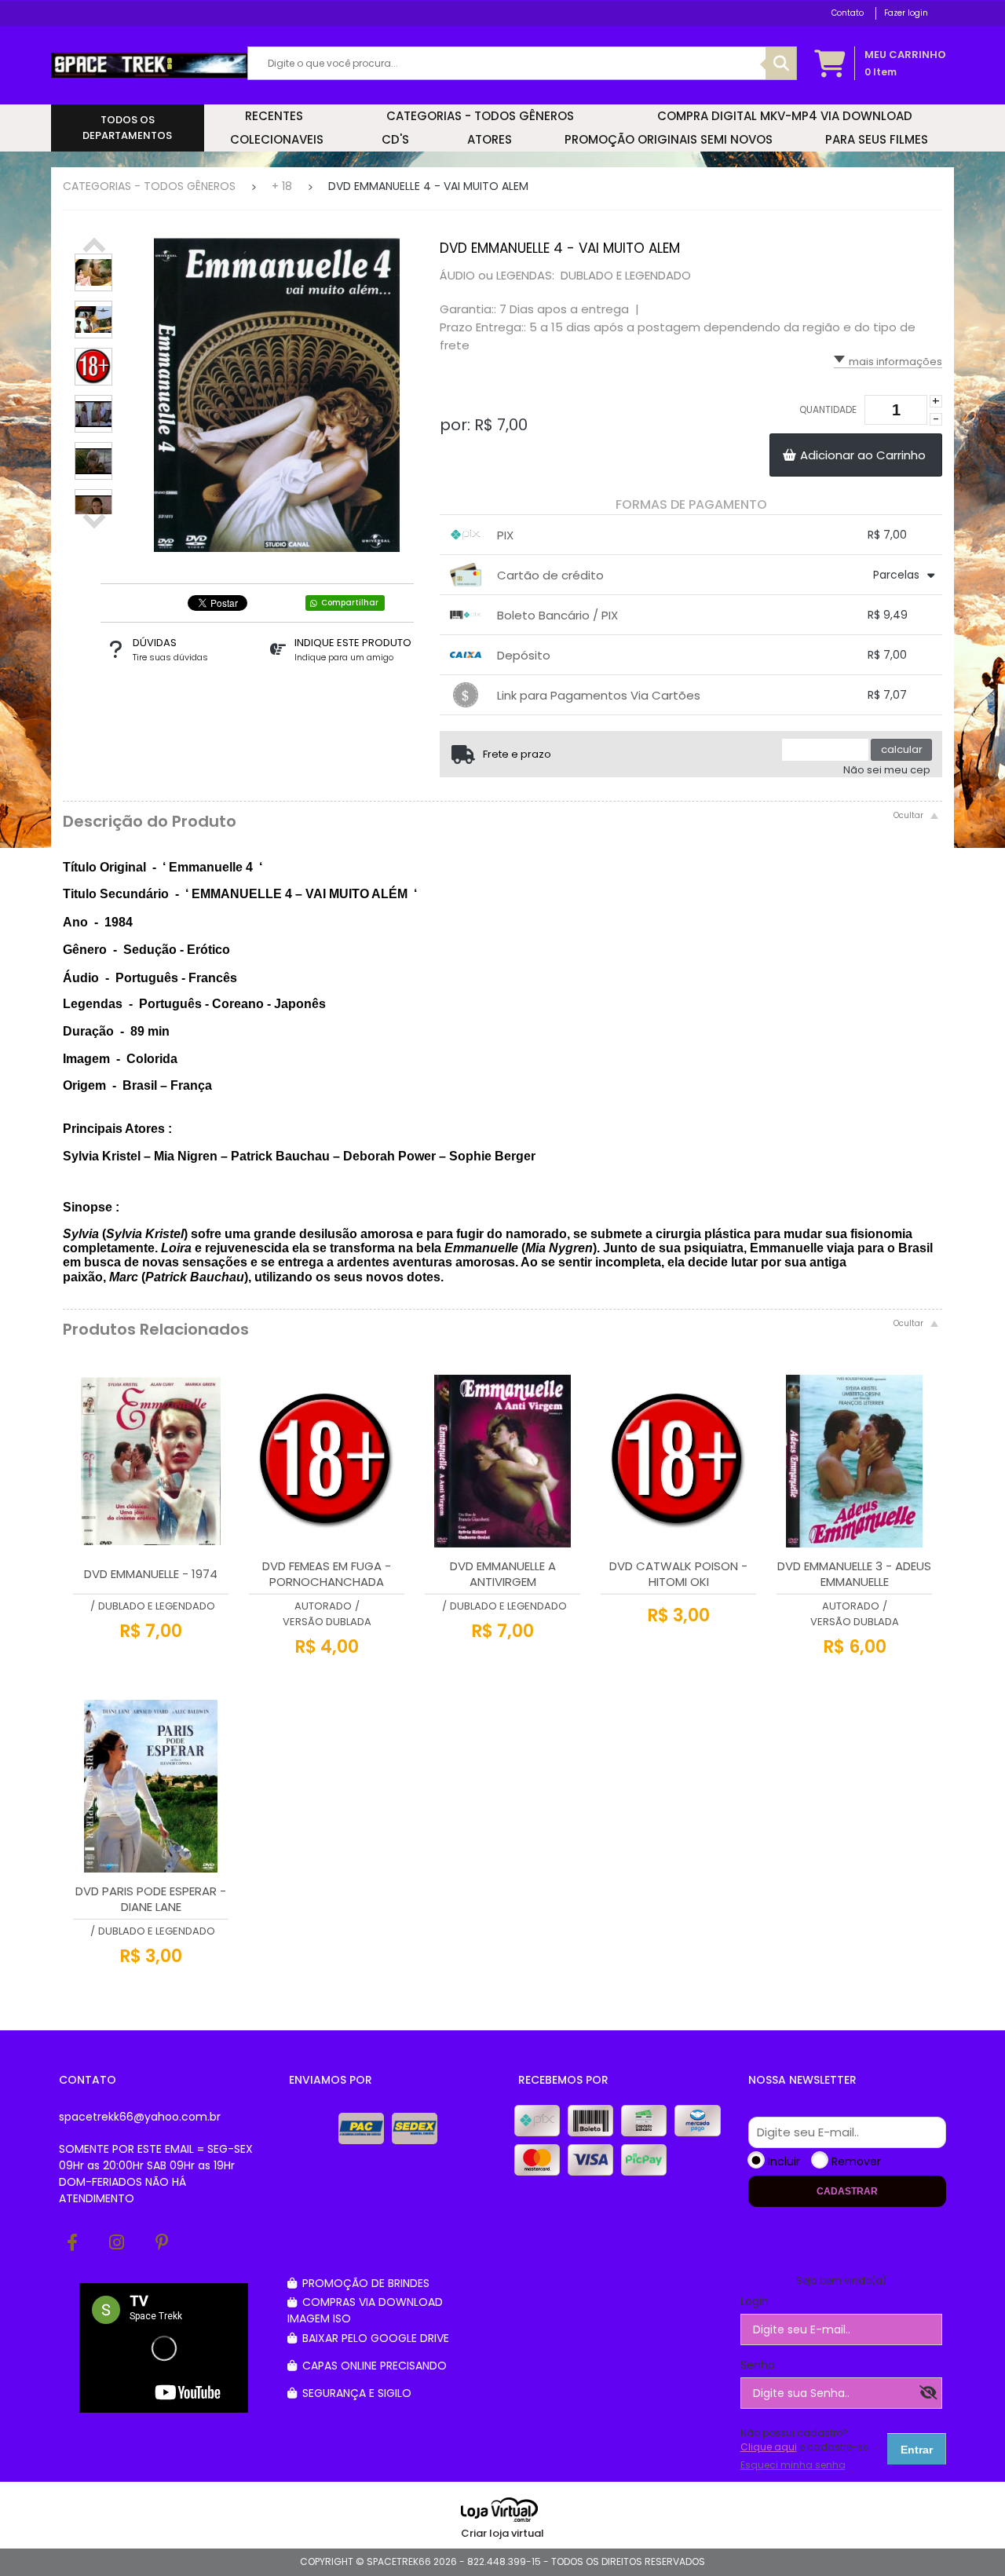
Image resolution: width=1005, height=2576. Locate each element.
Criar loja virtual (502, 2533)
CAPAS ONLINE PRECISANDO (373, 2366)
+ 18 (282, 186)
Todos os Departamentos (127, 128)
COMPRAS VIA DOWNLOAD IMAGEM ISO (365, 2310)
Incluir (784, 2161)
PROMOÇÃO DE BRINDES (364, 2283)
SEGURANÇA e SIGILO (355, 2393)
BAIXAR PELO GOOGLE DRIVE (374, 2338)
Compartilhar (350, 603)
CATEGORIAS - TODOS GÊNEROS (149, 186)
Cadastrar (847, 2191)
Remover (856, 2161)
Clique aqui (769, 2447)
